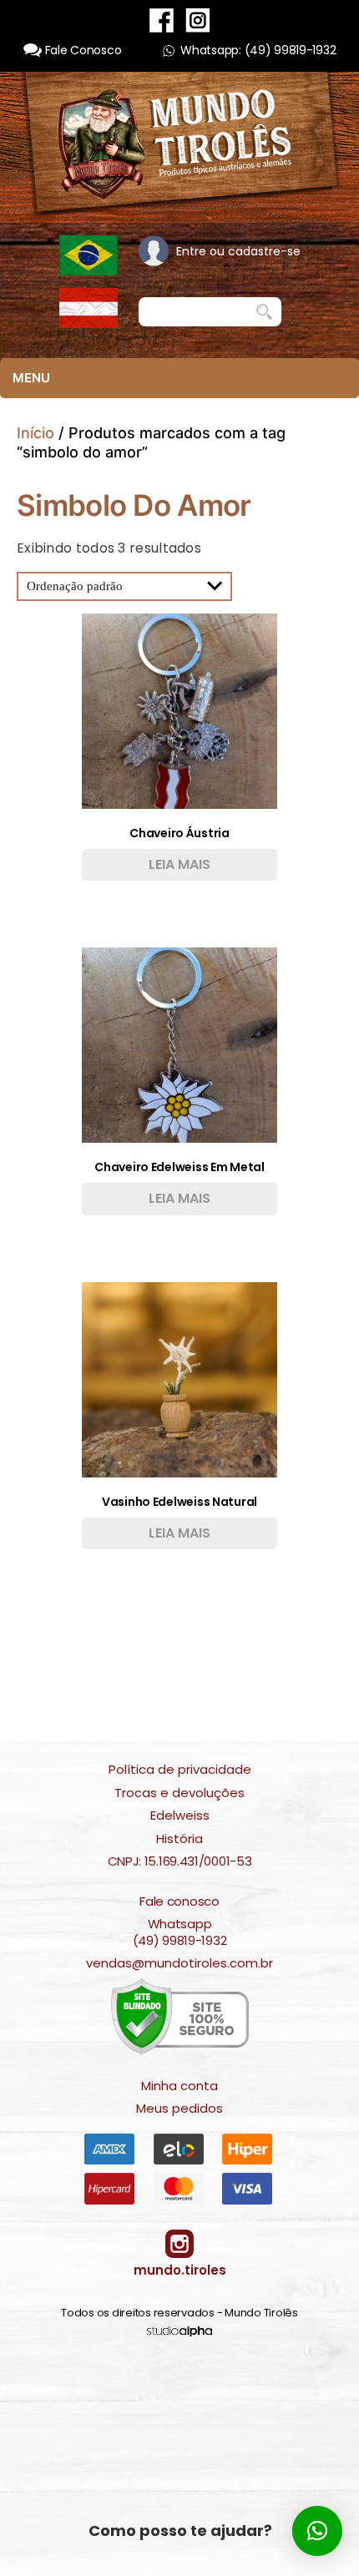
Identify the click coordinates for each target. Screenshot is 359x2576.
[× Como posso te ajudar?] (317, 2531)
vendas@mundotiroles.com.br (179, 1963)
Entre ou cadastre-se (238, 251)
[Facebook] (162, 20)
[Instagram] (198, 20)
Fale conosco (179, 1902)
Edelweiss (180, 1816)
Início (35, 433)
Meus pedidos (179, 2109)
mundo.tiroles (180, 2270)
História (179, 1839)
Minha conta (179, 2086)
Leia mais (179, 864)
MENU (31, 378)
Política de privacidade (180, 1770)
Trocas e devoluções (179, 1793)
